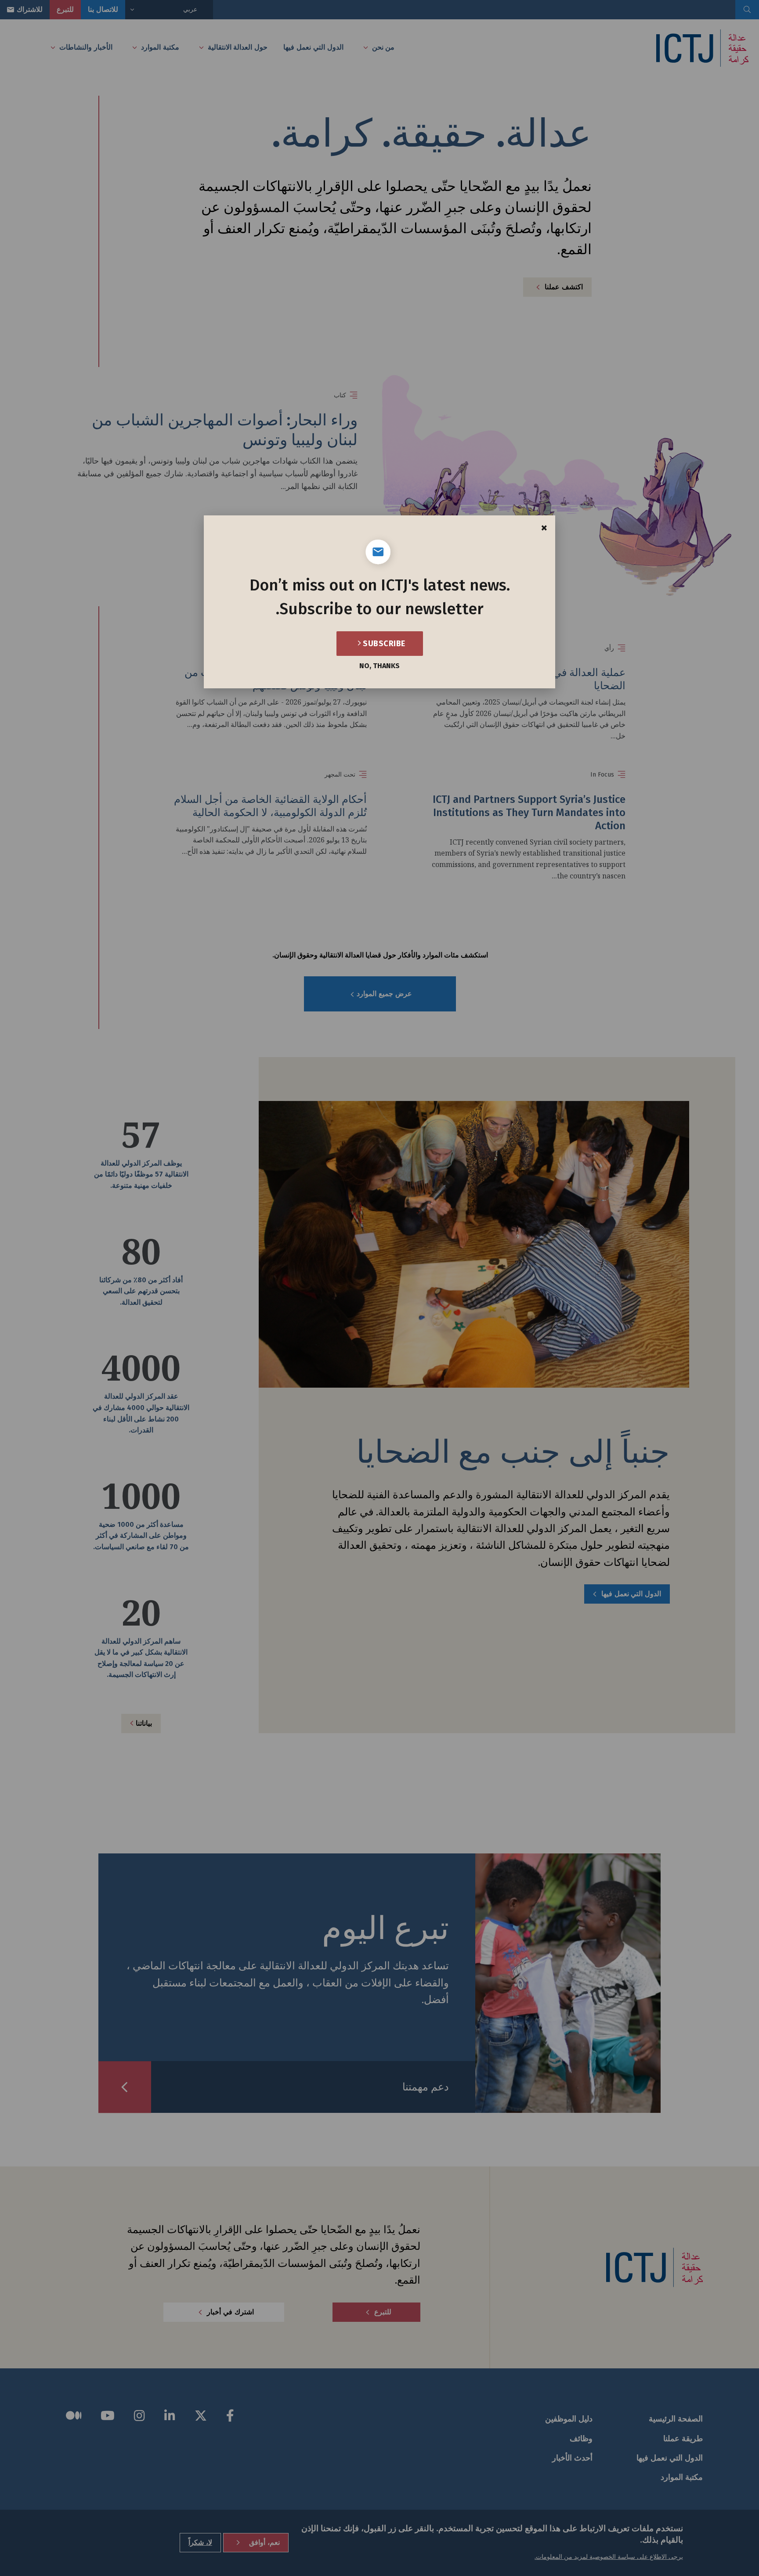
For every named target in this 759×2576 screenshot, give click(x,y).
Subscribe (383, 644)
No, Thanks (379, 666)
